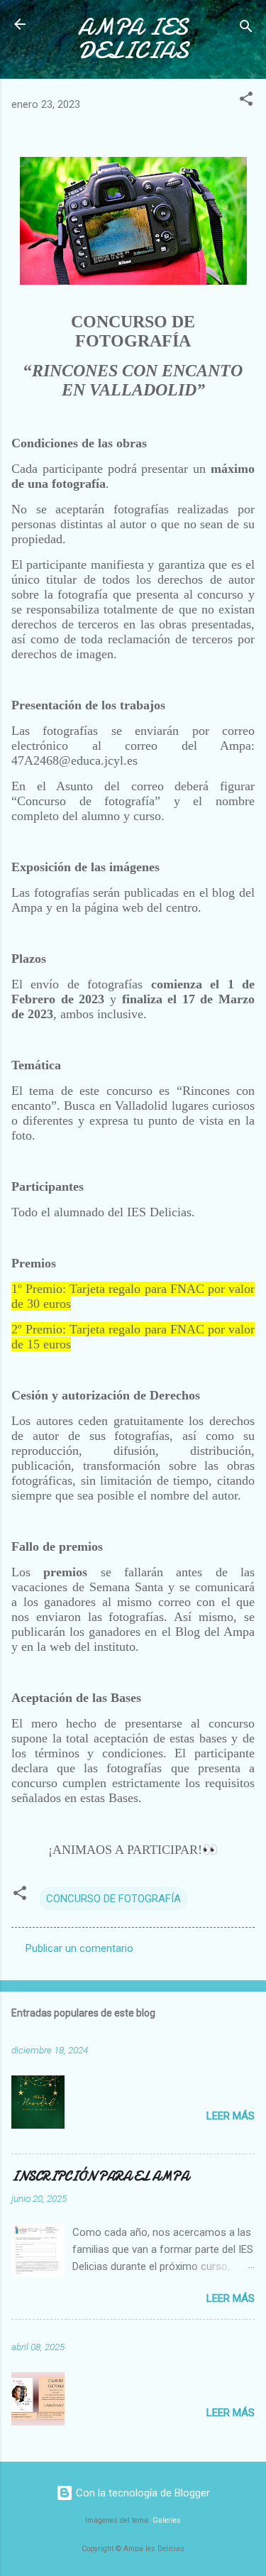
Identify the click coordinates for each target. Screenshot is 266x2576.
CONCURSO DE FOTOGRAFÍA (113, 1899)
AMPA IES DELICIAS (133, 39)
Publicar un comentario (79, 1948)
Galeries (167, 2520)
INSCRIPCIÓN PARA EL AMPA (100, 2177)
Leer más (231, 2116)
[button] (246, 101)
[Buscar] (246, 29)
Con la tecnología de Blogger (142, 2493)
